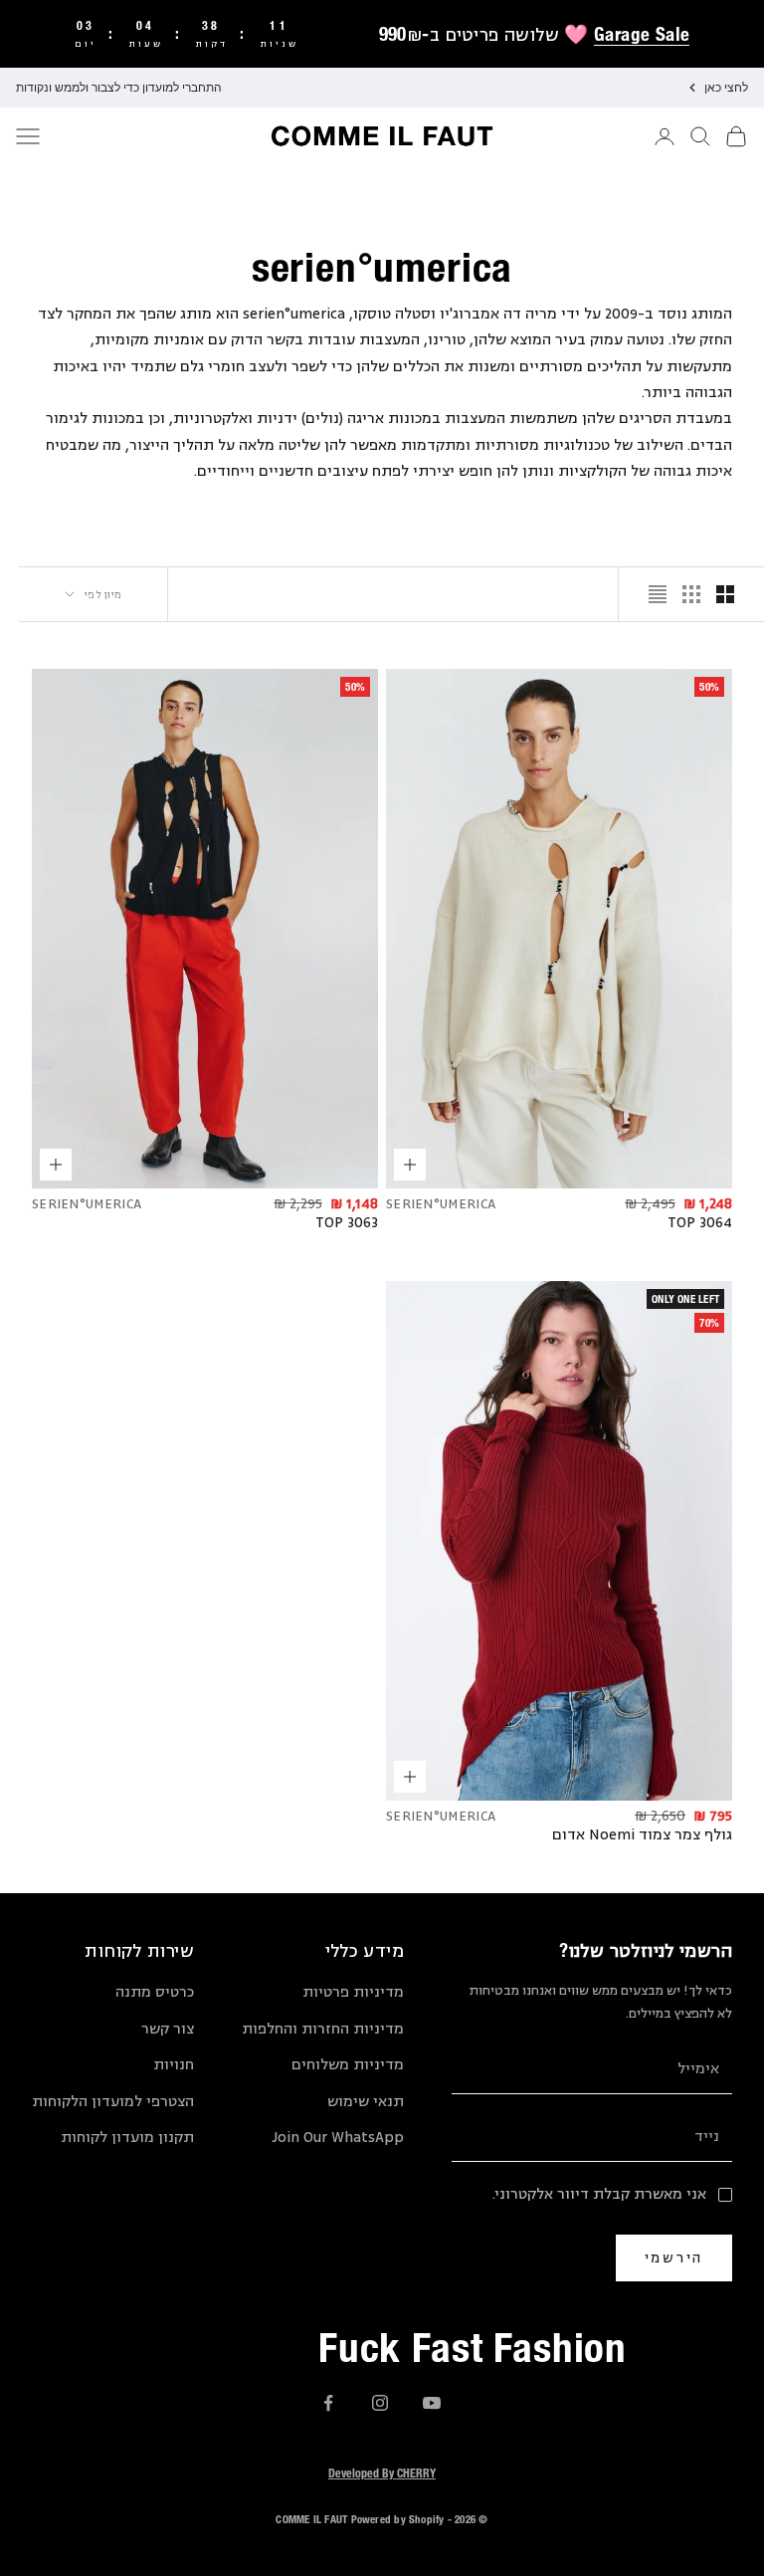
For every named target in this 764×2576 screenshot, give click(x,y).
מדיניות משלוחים (348, 2065)
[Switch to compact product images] (658, 594)
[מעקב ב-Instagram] (380, 2403)
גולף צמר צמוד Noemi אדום (642, 1835)
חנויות (174, 2065)
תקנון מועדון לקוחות (127, 2138)
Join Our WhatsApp (338, 2138)
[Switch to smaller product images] (691, 594)
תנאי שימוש (366, 2102)
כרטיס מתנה (155, 1992)
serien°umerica (441, 1204)
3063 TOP (347, 1223)
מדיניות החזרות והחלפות (323, 2029)
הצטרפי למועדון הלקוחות (113, 2102)
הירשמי (674, 2257)
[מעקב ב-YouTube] (432, 2403)
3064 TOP (700, 1223)
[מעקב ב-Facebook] (328, 2403)
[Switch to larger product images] (725, 594)
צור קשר (168, 2029)
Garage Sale (642, 34)
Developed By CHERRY (382, 2472)
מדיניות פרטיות (353, 1992)
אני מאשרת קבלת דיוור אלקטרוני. (599, 2194)
